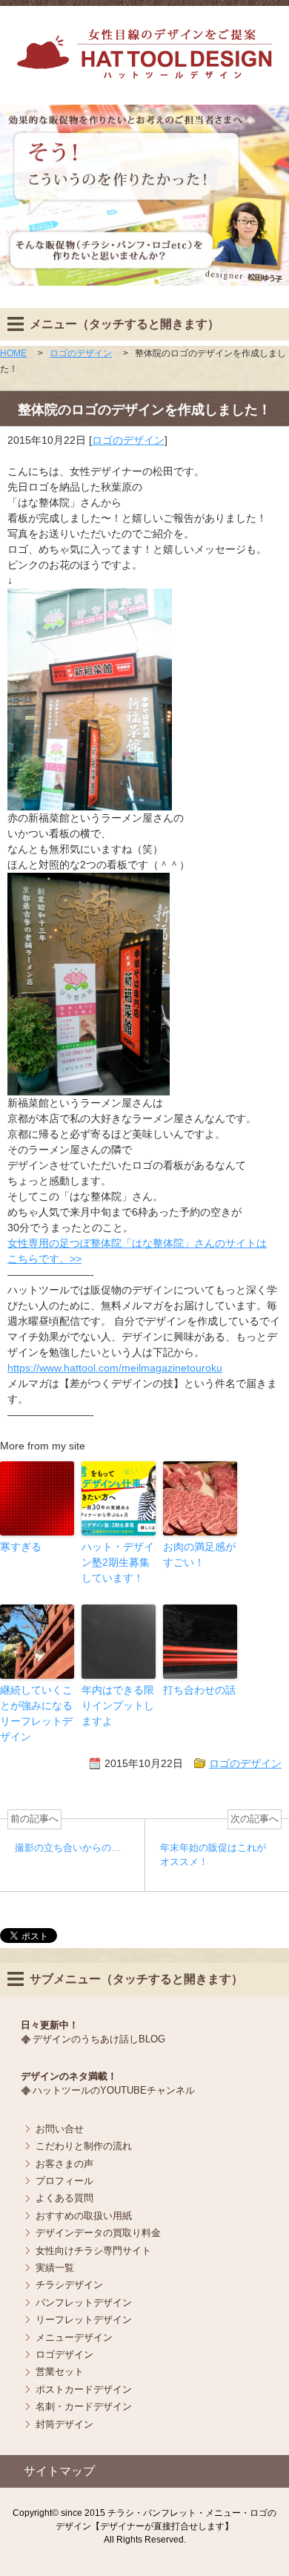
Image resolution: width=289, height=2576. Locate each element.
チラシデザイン (69, 2285)
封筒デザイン (64, 2424)
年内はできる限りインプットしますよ (118, 1705)
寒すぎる (21, 1547)
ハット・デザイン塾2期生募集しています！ (118, 1562)
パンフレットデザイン (84, 2303)
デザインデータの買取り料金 (98, 2233)
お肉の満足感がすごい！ (199, 1554)
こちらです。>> (44, 1259)
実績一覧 (55, 2268)
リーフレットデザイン (84, 2320)
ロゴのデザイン (128, 440)
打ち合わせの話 (199, 1690)
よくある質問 (64, 2198)
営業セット (60, 2372)
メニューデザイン (74, 2337)
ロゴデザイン (64, 2354)
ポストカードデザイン (84, 2389)
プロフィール (64, 2181)
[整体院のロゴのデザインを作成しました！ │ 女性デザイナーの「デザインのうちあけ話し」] (144, 71)
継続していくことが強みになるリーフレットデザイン (36, 1713)
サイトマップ (59, 2471)
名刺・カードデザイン (84, 2406)
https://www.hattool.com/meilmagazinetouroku (115, 1368)
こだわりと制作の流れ (84, 2146)
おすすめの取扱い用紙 (84, 2216)
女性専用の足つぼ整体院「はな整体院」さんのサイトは (137, 1243)
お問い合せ (60, 2129)
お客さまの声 (64, 2164)
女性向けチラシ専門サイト (93, 2251)
